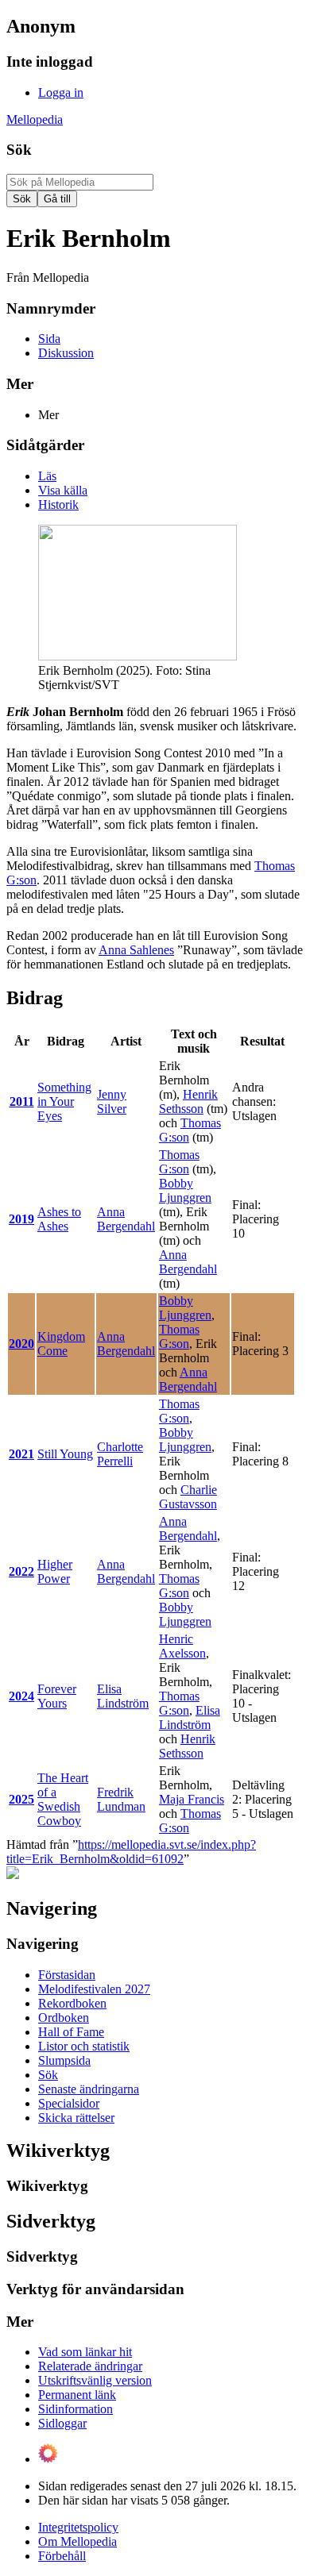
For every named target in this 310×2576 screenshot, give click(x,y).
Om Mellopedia (77, 2541)
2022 (21, 1571)
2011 (22, 1101)
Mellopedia (35, 119)
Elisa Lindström (123, 1696)
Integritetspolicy (78, 2527)
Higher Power (55, 1571)
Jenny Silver (112, 1101)
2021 (21, 1454)
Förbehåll (62, 2556)
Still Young (65, 1454)
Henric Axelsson (182, 1646)
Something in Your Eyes (64, 1101)
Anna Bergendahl (126, 1219)
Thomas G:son (179, 1162)
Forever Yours (57, 1696)
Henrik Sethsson (188, 1101)
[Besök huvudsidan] (13, 1875)
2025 (21, 1799)
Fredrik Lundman (121, 1799)
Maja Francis (192, 1799)
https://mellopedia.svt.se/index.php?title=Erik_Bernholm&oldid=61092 (131, 1852)
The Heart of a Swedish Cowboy (63, 1799)
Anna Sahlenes (136, 950)
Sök (19, 150)
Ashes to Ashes (59, 1219)
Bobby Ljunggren (185, 1190)
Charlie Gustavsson (188, 1497)
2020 (21, 1344)
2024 (21, 1696)
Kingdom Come (61, 1344)
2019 (21, 1219)
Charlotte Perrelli (120, 1454)
